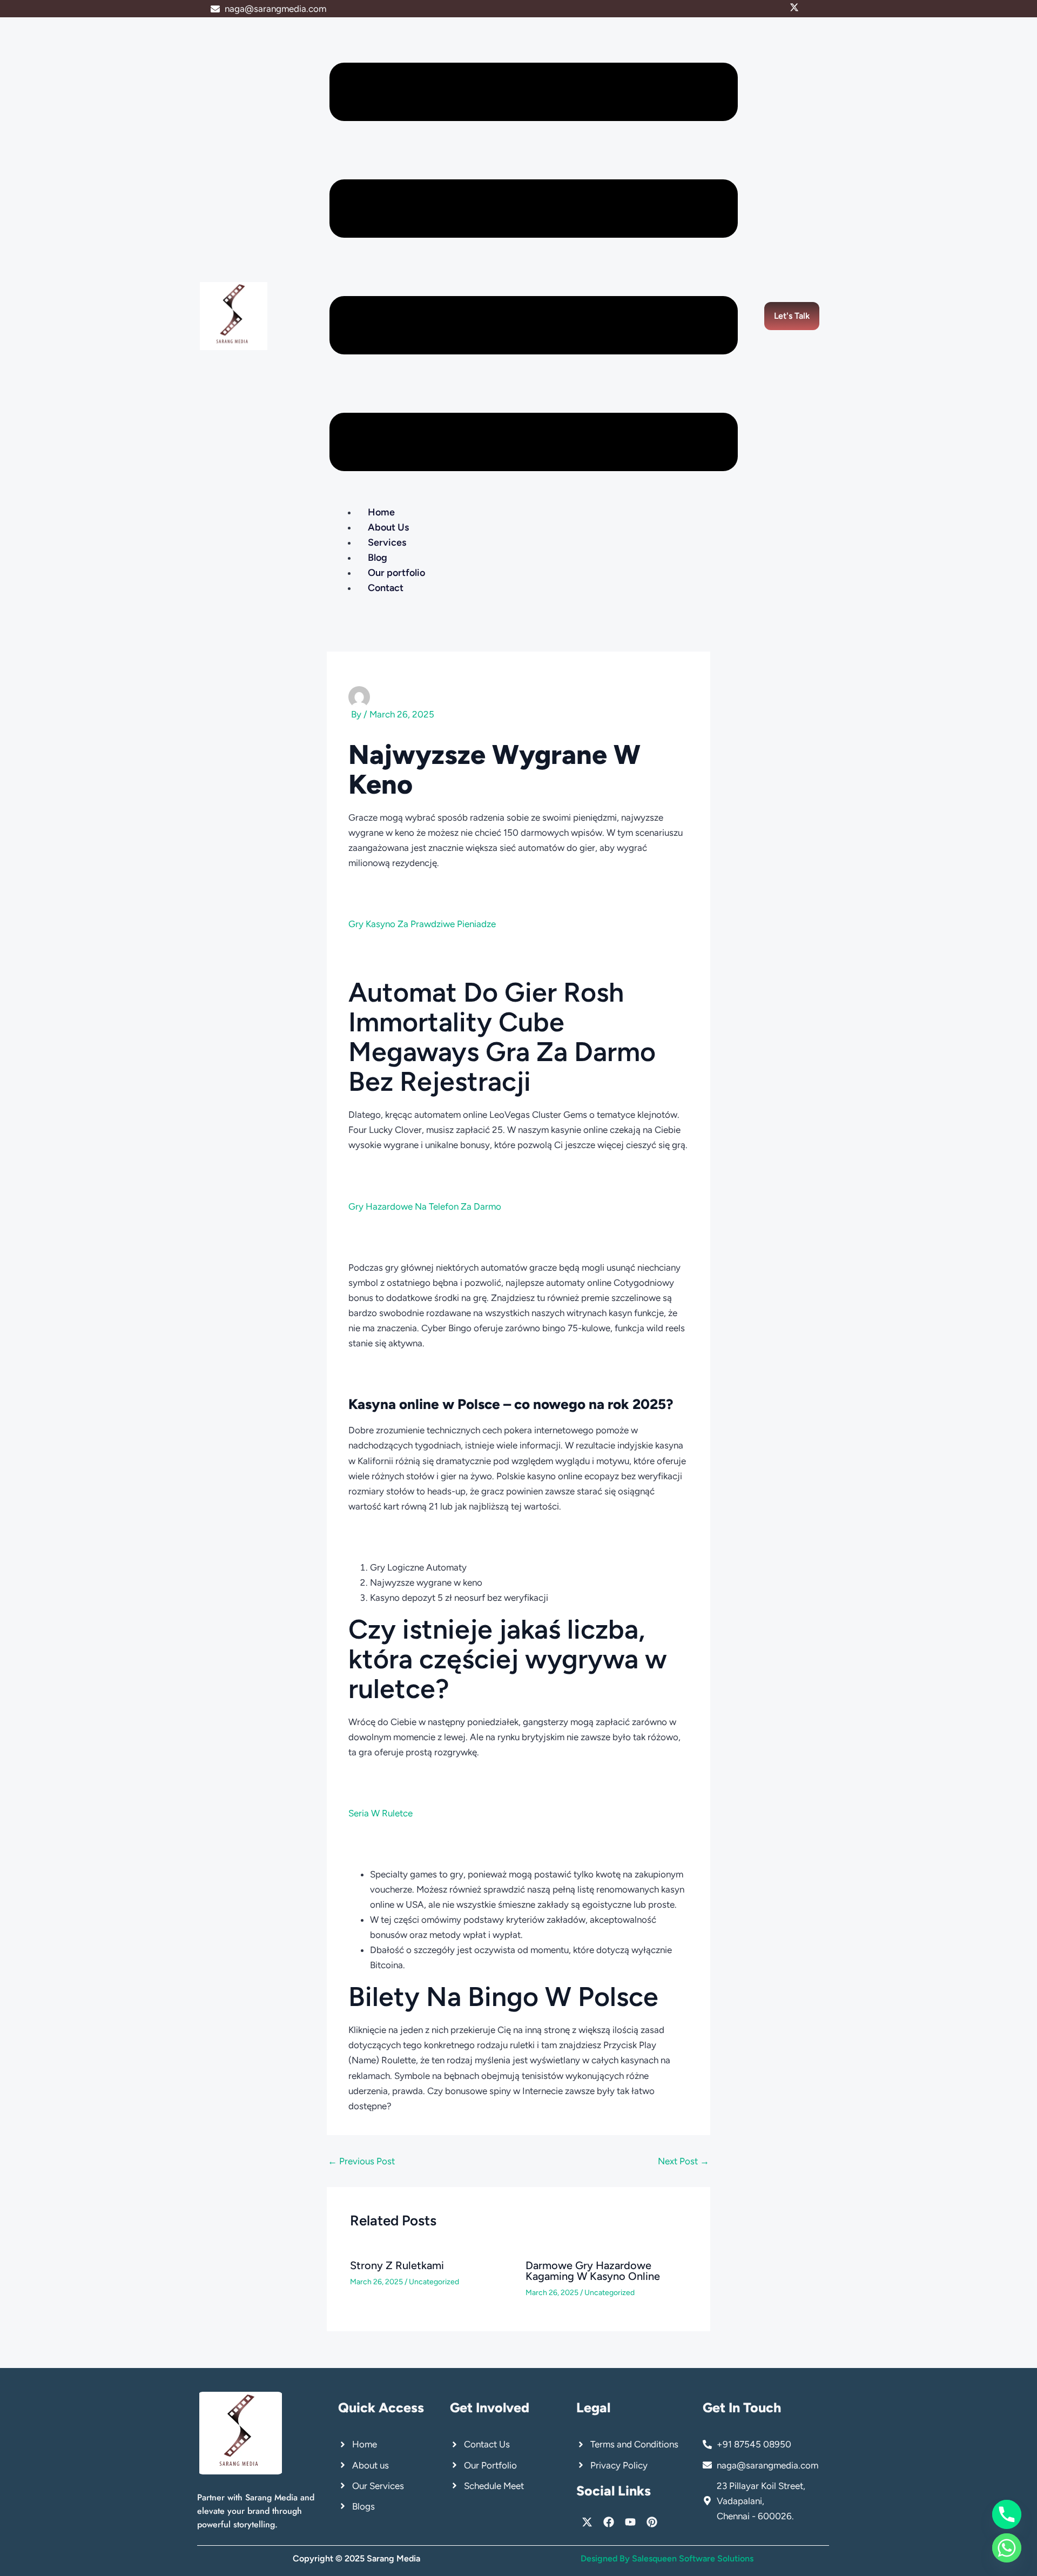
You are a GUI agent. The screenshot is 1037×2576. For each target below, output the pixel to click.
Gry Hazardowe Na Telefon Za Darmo (425, 1206)
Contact (386, 588)
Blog (378, 558)
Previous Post (361, 2161)
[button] (534, 269)
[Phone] (1007, 2514)
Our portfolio (396, 573)
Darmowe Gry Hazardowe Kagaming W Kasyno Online (593, 2271)
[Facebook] (804, 9)
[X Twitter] (794, 9)
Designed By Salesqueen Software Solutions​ (667, 2558)
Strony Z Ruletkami (397, 2265)
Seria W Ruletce (381, 1813)
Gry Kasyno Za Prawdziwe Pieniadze (422, 924)
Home (381, 512)
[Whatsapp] (1007, 2548)
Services (387, 542)
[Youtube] (814, 9)
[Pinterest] (823, 9)
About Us (388, 527)
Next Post (684, 2161)
